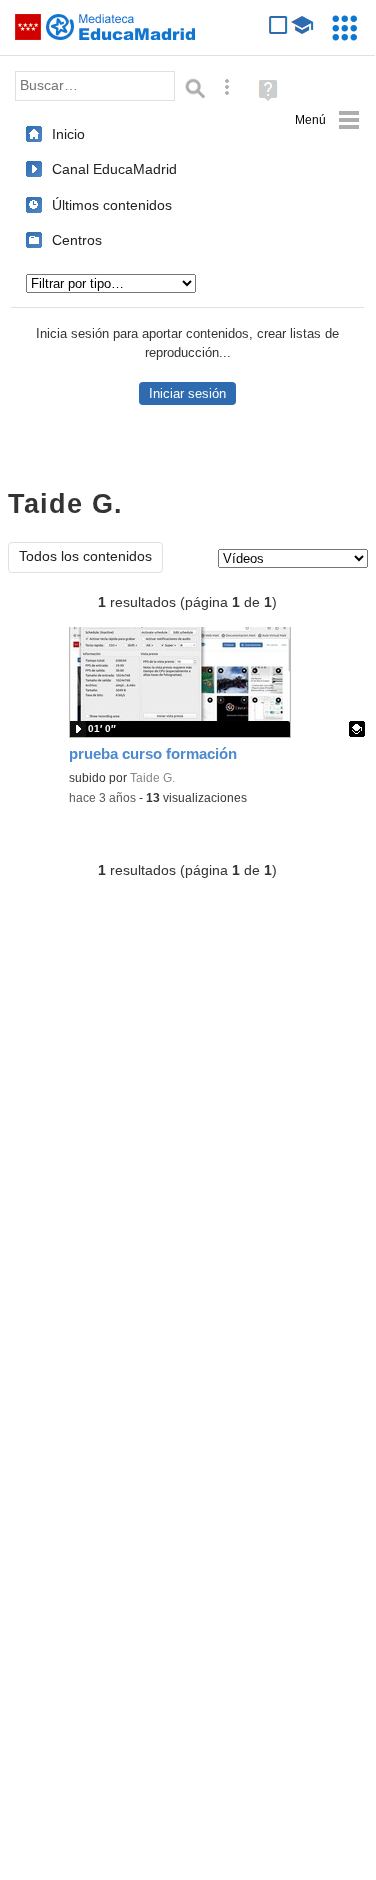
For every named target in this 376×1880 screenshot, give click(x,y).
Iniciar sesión (187, 393)
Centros (77, 240)
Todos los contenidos (85, 556)
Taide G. (152, 778)
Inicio (68, 134)
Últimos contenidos (112, 205)
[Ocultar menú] (327, 120)
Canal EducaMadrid (114, 169)
